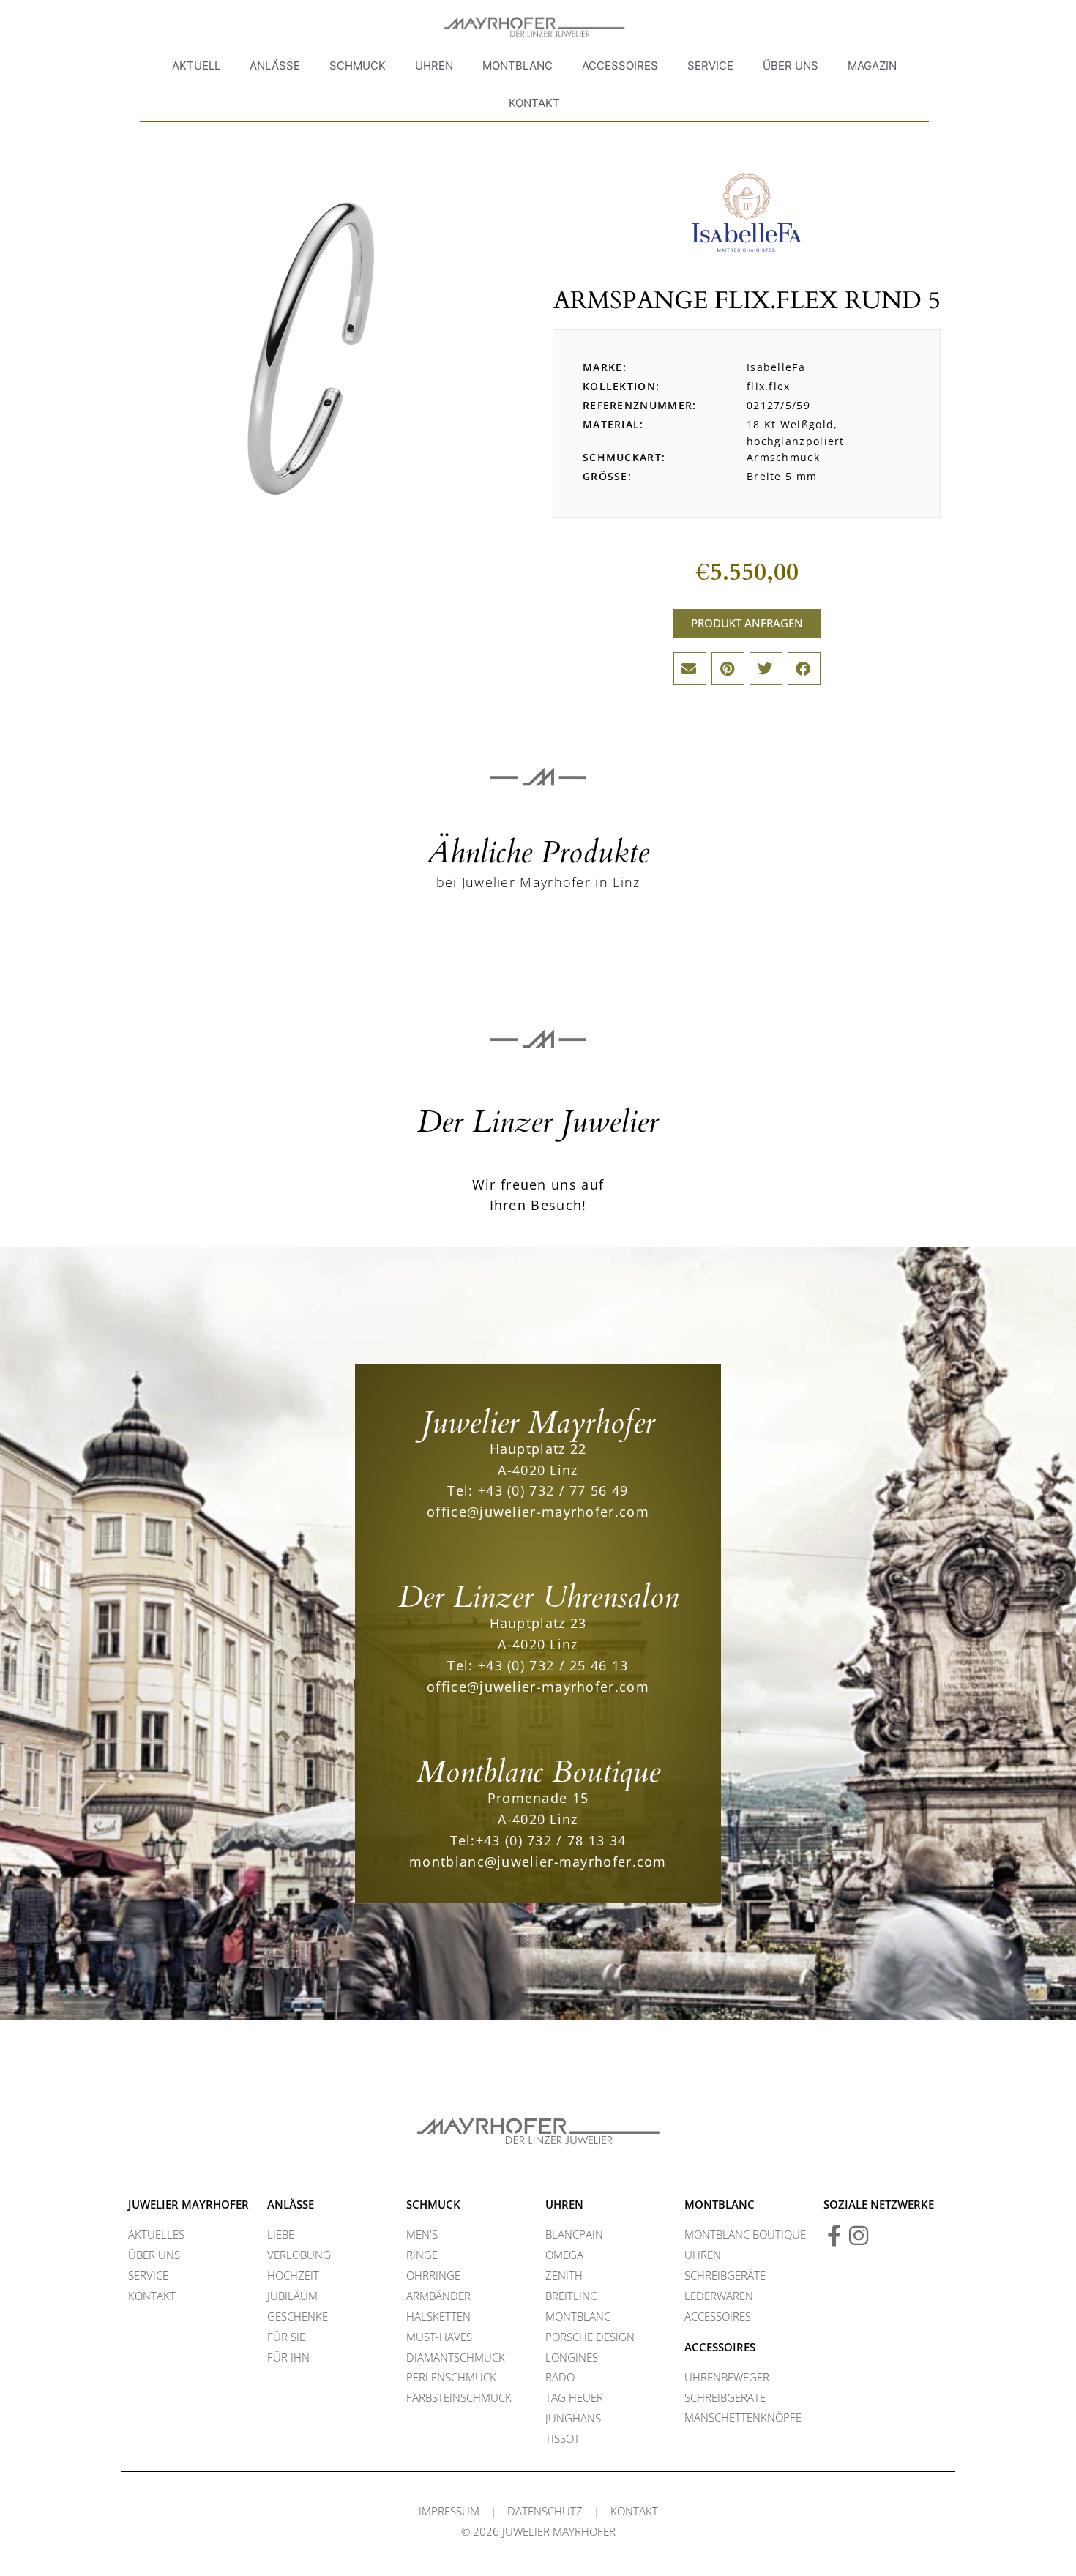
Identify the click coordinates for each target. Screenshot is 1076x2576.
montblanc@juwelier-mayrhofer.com (538, 1862)
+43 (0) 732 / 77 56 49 (553, 1490)
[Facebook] (834, 2236)
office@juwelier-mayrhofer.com (538, 1512)
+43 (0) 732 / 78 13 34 (551, 1840)
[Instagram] (859, 2236)
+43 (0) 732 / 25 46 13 (553, 1665)
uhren (564, 2204)
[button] (690, 669)
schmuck (433, 2204)
